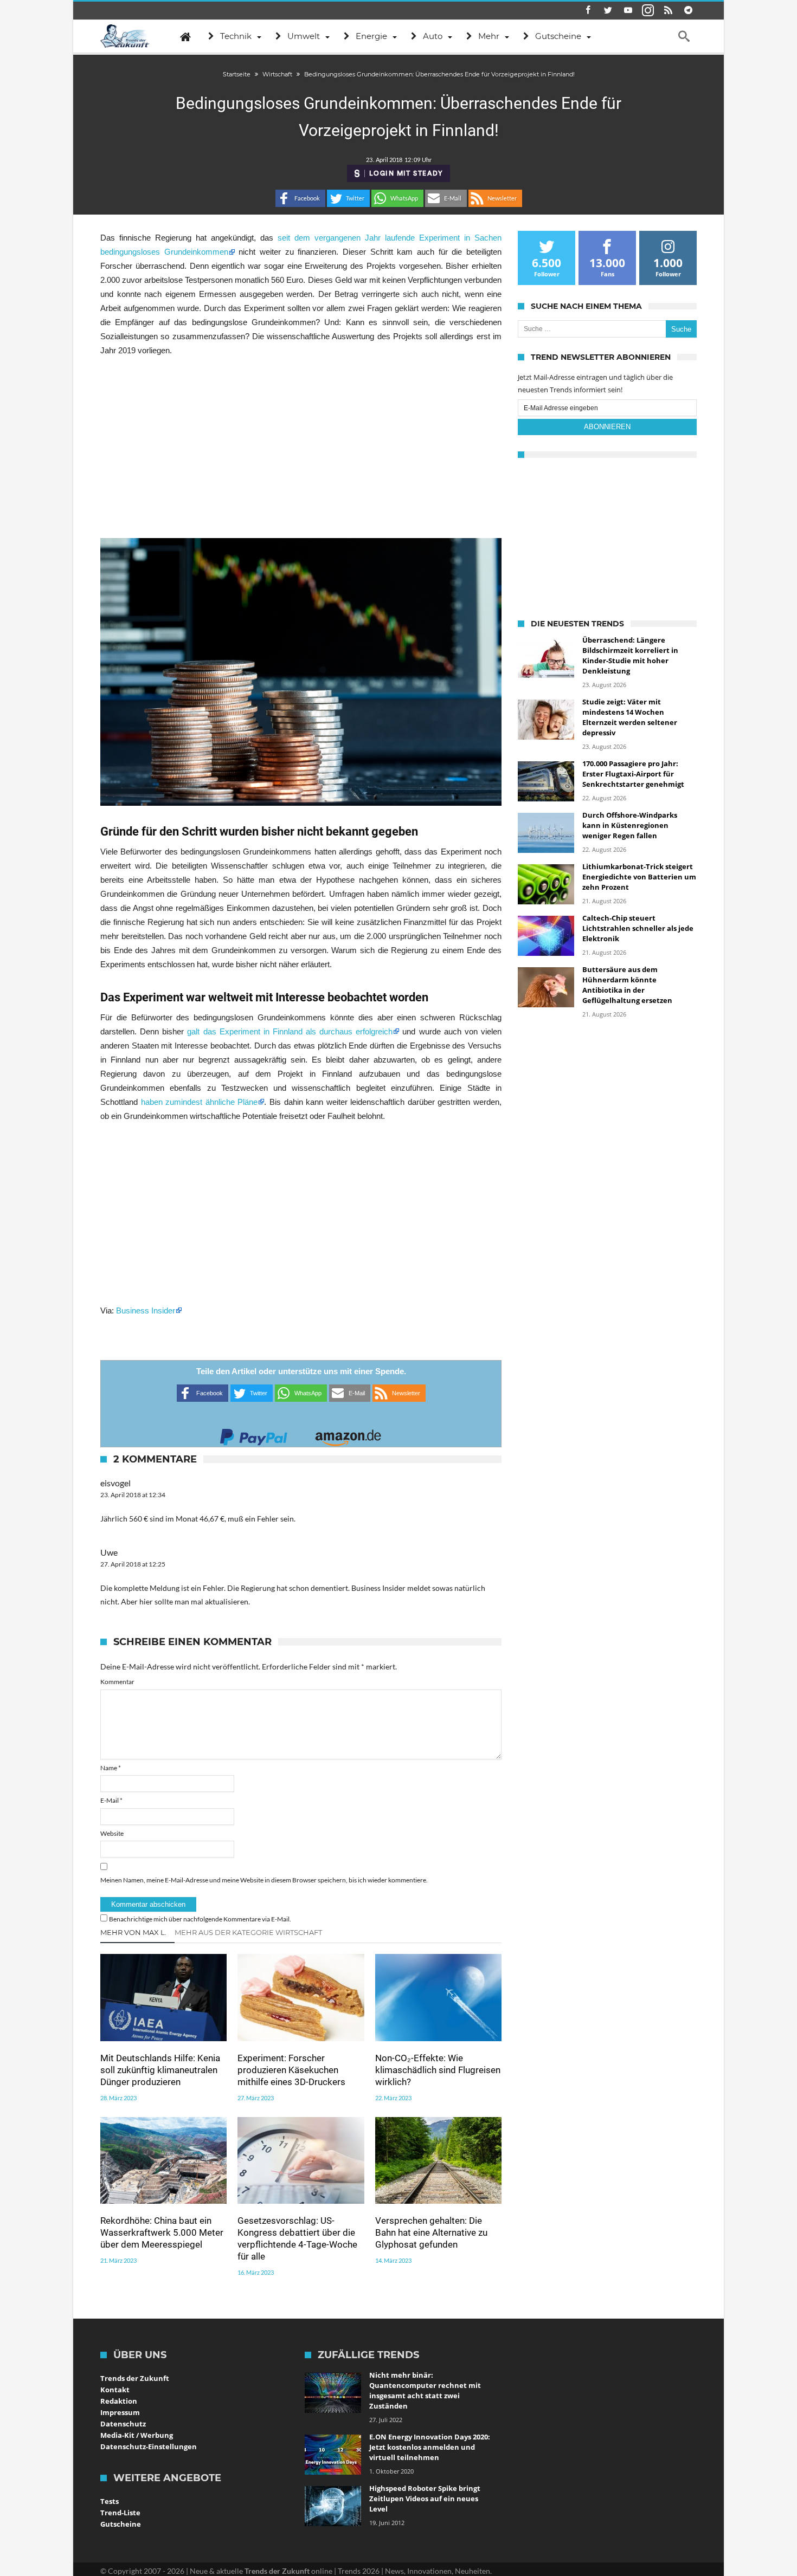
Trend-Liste (120, 2513)
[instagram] (648, 11)
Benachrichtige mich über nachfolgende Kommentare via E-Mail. (200, 1919)
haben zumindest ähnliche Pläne (200, 1102)
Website (112, 1833)
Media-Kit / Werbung (137, 2435)
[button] (300, 198)
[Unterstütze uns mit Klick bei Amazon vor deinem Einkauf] (348, 1434)
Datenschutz (123, 2424)
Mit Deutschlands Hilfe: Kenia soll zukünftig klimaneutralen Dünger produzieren (160, 2070)
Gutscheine (121, 2524)
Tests (110, 2501)
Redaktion (119, 2401)
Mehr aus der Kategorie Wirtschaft (248, 1932)
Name (111, 1768)
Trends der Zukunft (135, 2378)
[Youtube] (628, 11)
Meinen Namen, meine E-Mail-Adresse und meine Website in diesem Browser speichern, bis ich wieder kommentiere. (264, 1880)
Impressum (120, 2412)
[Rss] (668, 11)
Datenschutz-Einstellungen (149, 2446)
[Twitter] (608, 11)
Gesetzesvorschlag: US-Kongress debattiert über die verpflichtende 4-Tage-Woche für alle (297, 2238)
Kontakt (115, 2390)
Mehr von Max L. (133, 1932)
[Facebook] (588, 11)
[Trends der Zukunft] (125, 36)
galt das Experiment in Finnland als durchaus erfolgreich (290, 1031)
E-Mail (111, 1800)
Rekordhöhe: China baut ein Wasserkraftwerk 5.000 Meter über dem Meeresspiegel (162, 2232)
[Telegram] (688, 11)
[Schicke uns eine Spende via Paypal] (254, 1434)
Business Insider (146, 1310)
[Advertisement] (301, 448)
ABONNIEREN (607, 427)
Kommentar (117, 1682)
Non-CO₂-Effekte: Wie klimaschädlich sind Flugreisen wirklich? (438, 2070)
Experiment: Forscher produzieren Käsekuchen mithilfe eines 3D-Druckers (291, 2070)
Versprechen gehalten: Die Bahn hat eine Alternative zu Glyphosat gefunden (431, 2232)
